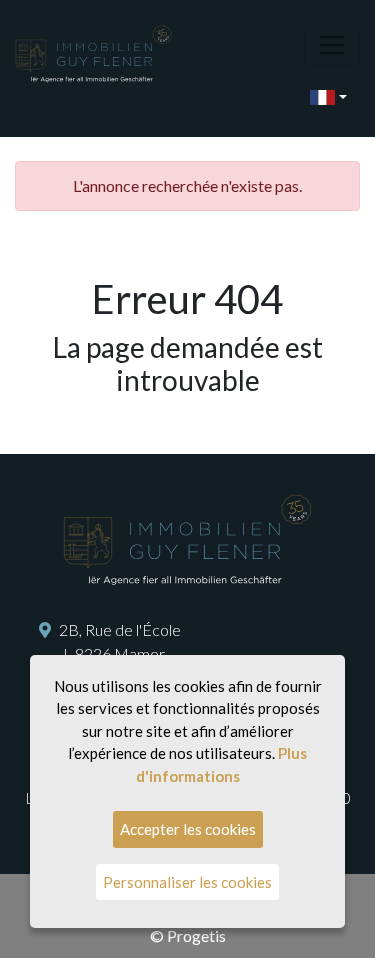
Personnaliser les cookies (187, 882)
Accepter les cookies (188, 829)
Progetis (196, 935)
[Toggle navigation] (332, 45)
